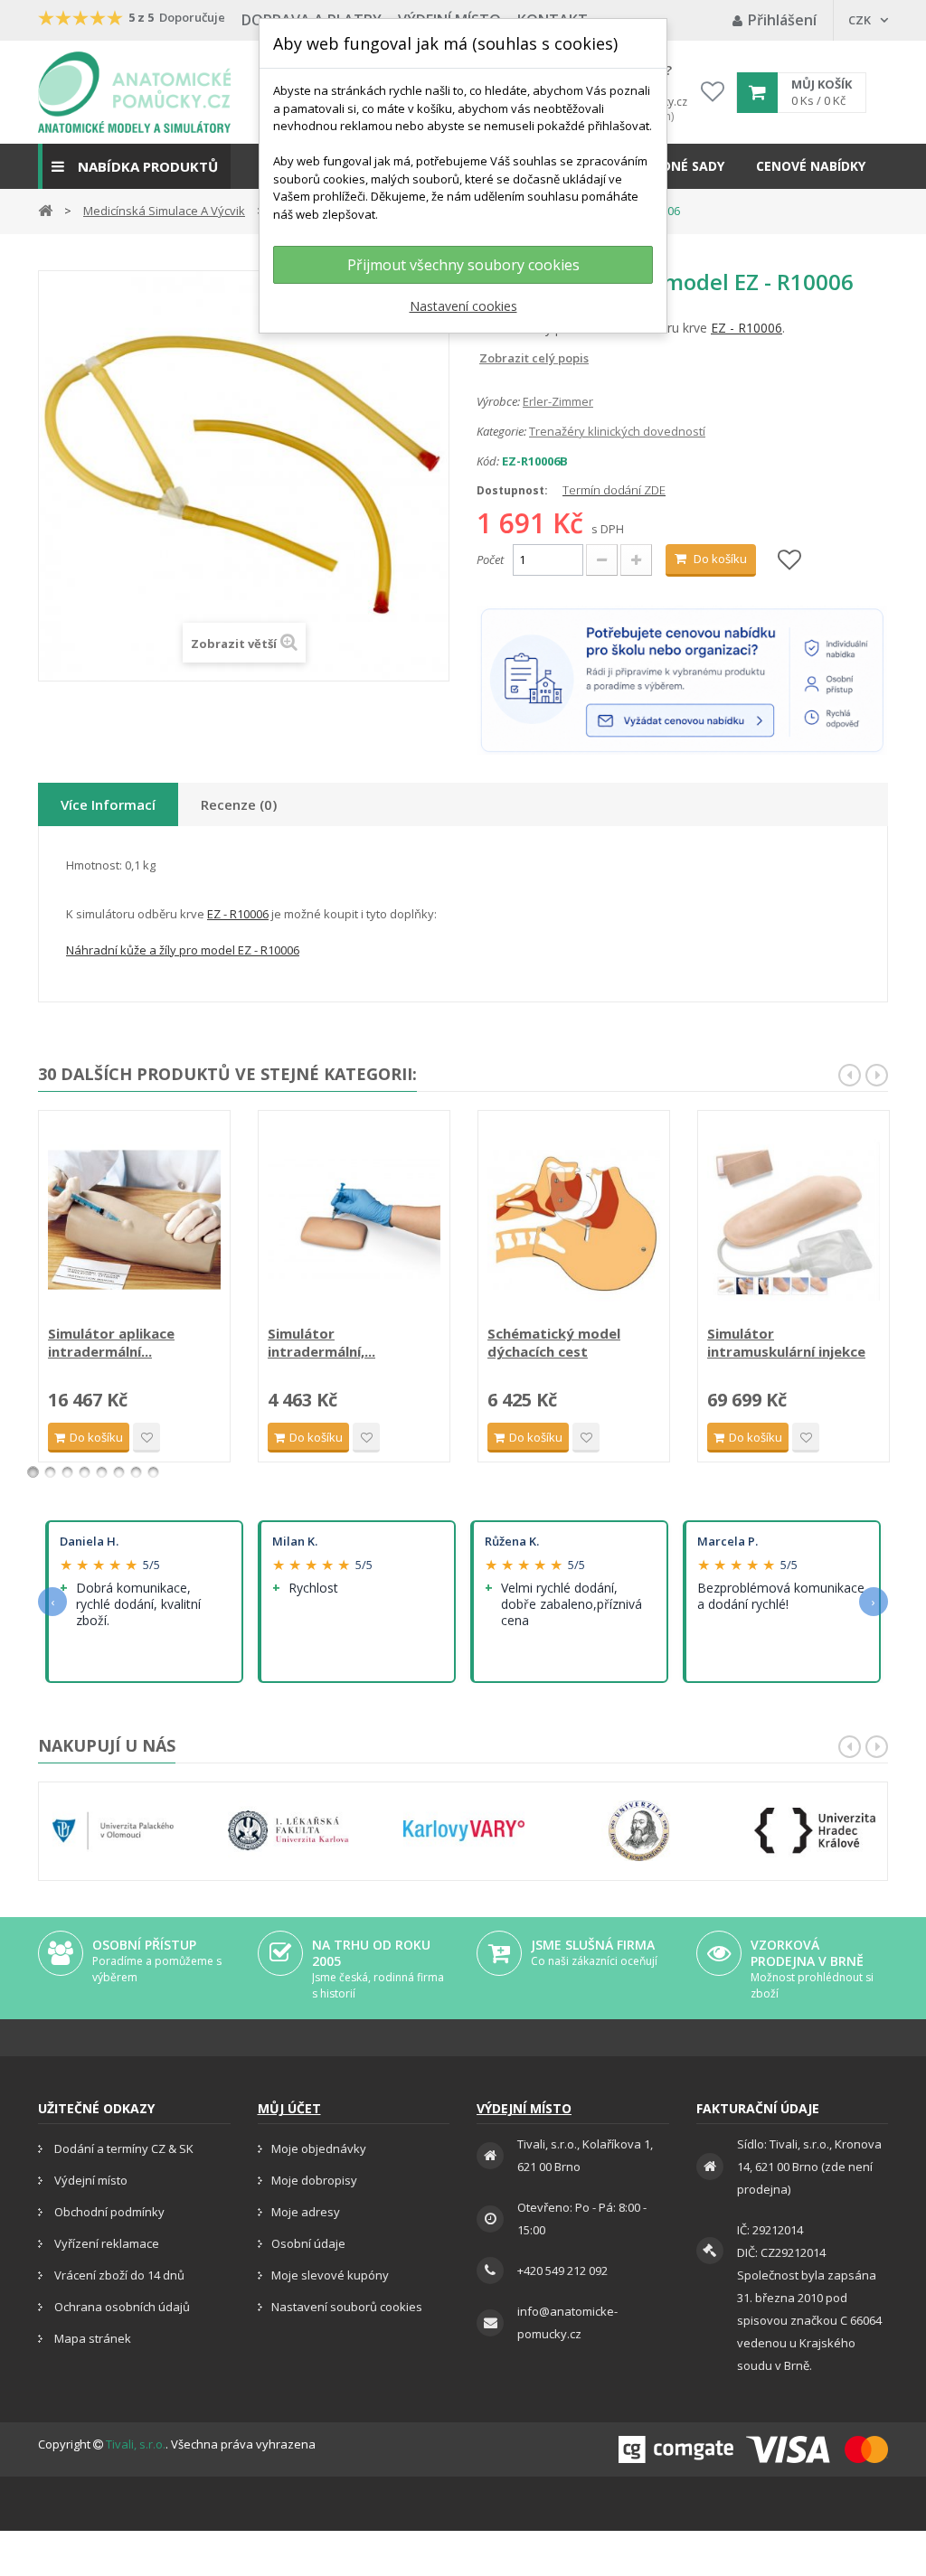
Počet (490, 559)
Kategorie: (501, 431)
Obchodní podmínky (108, 2212)
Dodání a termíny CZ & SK (123, 2148)
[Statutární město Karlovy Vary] (464, 1831)
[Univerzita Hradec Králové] (815, 1831)
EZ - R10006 (746, 328)
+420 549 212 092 (562, 2270)
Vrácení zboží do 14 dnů (118, 2275)
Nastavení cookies (463, 306)
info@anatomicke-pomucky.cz (567, 2322)
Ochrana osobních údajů (121, 2307)
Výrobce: (498, 401)
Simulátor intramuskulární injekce (786, 1342)
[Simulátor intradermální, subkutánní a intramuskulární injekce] (354, 1220)
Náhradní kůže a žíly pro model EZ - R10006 (183, 950)
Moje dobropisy (314, 2180)
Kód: (488, 461)
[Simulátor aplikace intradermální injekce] (134, 1220)
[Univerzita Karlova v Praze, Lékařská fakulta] (288, 1831)
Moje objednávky (319, 2148)
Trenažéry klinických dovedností (617, 431)
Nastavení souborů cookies (347, 2307)
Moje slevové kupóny (330, 2275)
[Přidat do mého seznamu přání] (789, 561)
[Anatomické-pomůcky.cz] (134, 92)
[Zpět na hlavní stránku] (45, 209)
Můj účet (289, 2108)
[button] (134, 166)
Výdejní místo (90, 2180)
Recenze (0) (239, 804)
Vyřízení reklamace (105, 2243)
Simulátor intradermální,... (321, 1342)
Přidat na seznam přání (146, 1438)
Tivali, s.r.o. (136, 2444)
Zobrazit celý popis (489, 358)
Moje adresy (306, 2212)
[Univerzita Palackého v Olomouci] (113, 1831)
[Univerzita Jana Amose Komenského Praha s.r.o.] (639, 1831)
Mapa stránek (91, 2338)
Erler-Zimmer (558, 401)
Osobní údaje (308, 2243)
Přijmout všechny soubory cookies (463, 265)
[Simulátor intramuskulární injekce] (794, 1220)
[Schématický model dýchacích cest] (574, 1220)
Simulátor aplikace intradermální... (111, 1342)
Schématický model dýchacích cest (554, 1342)
